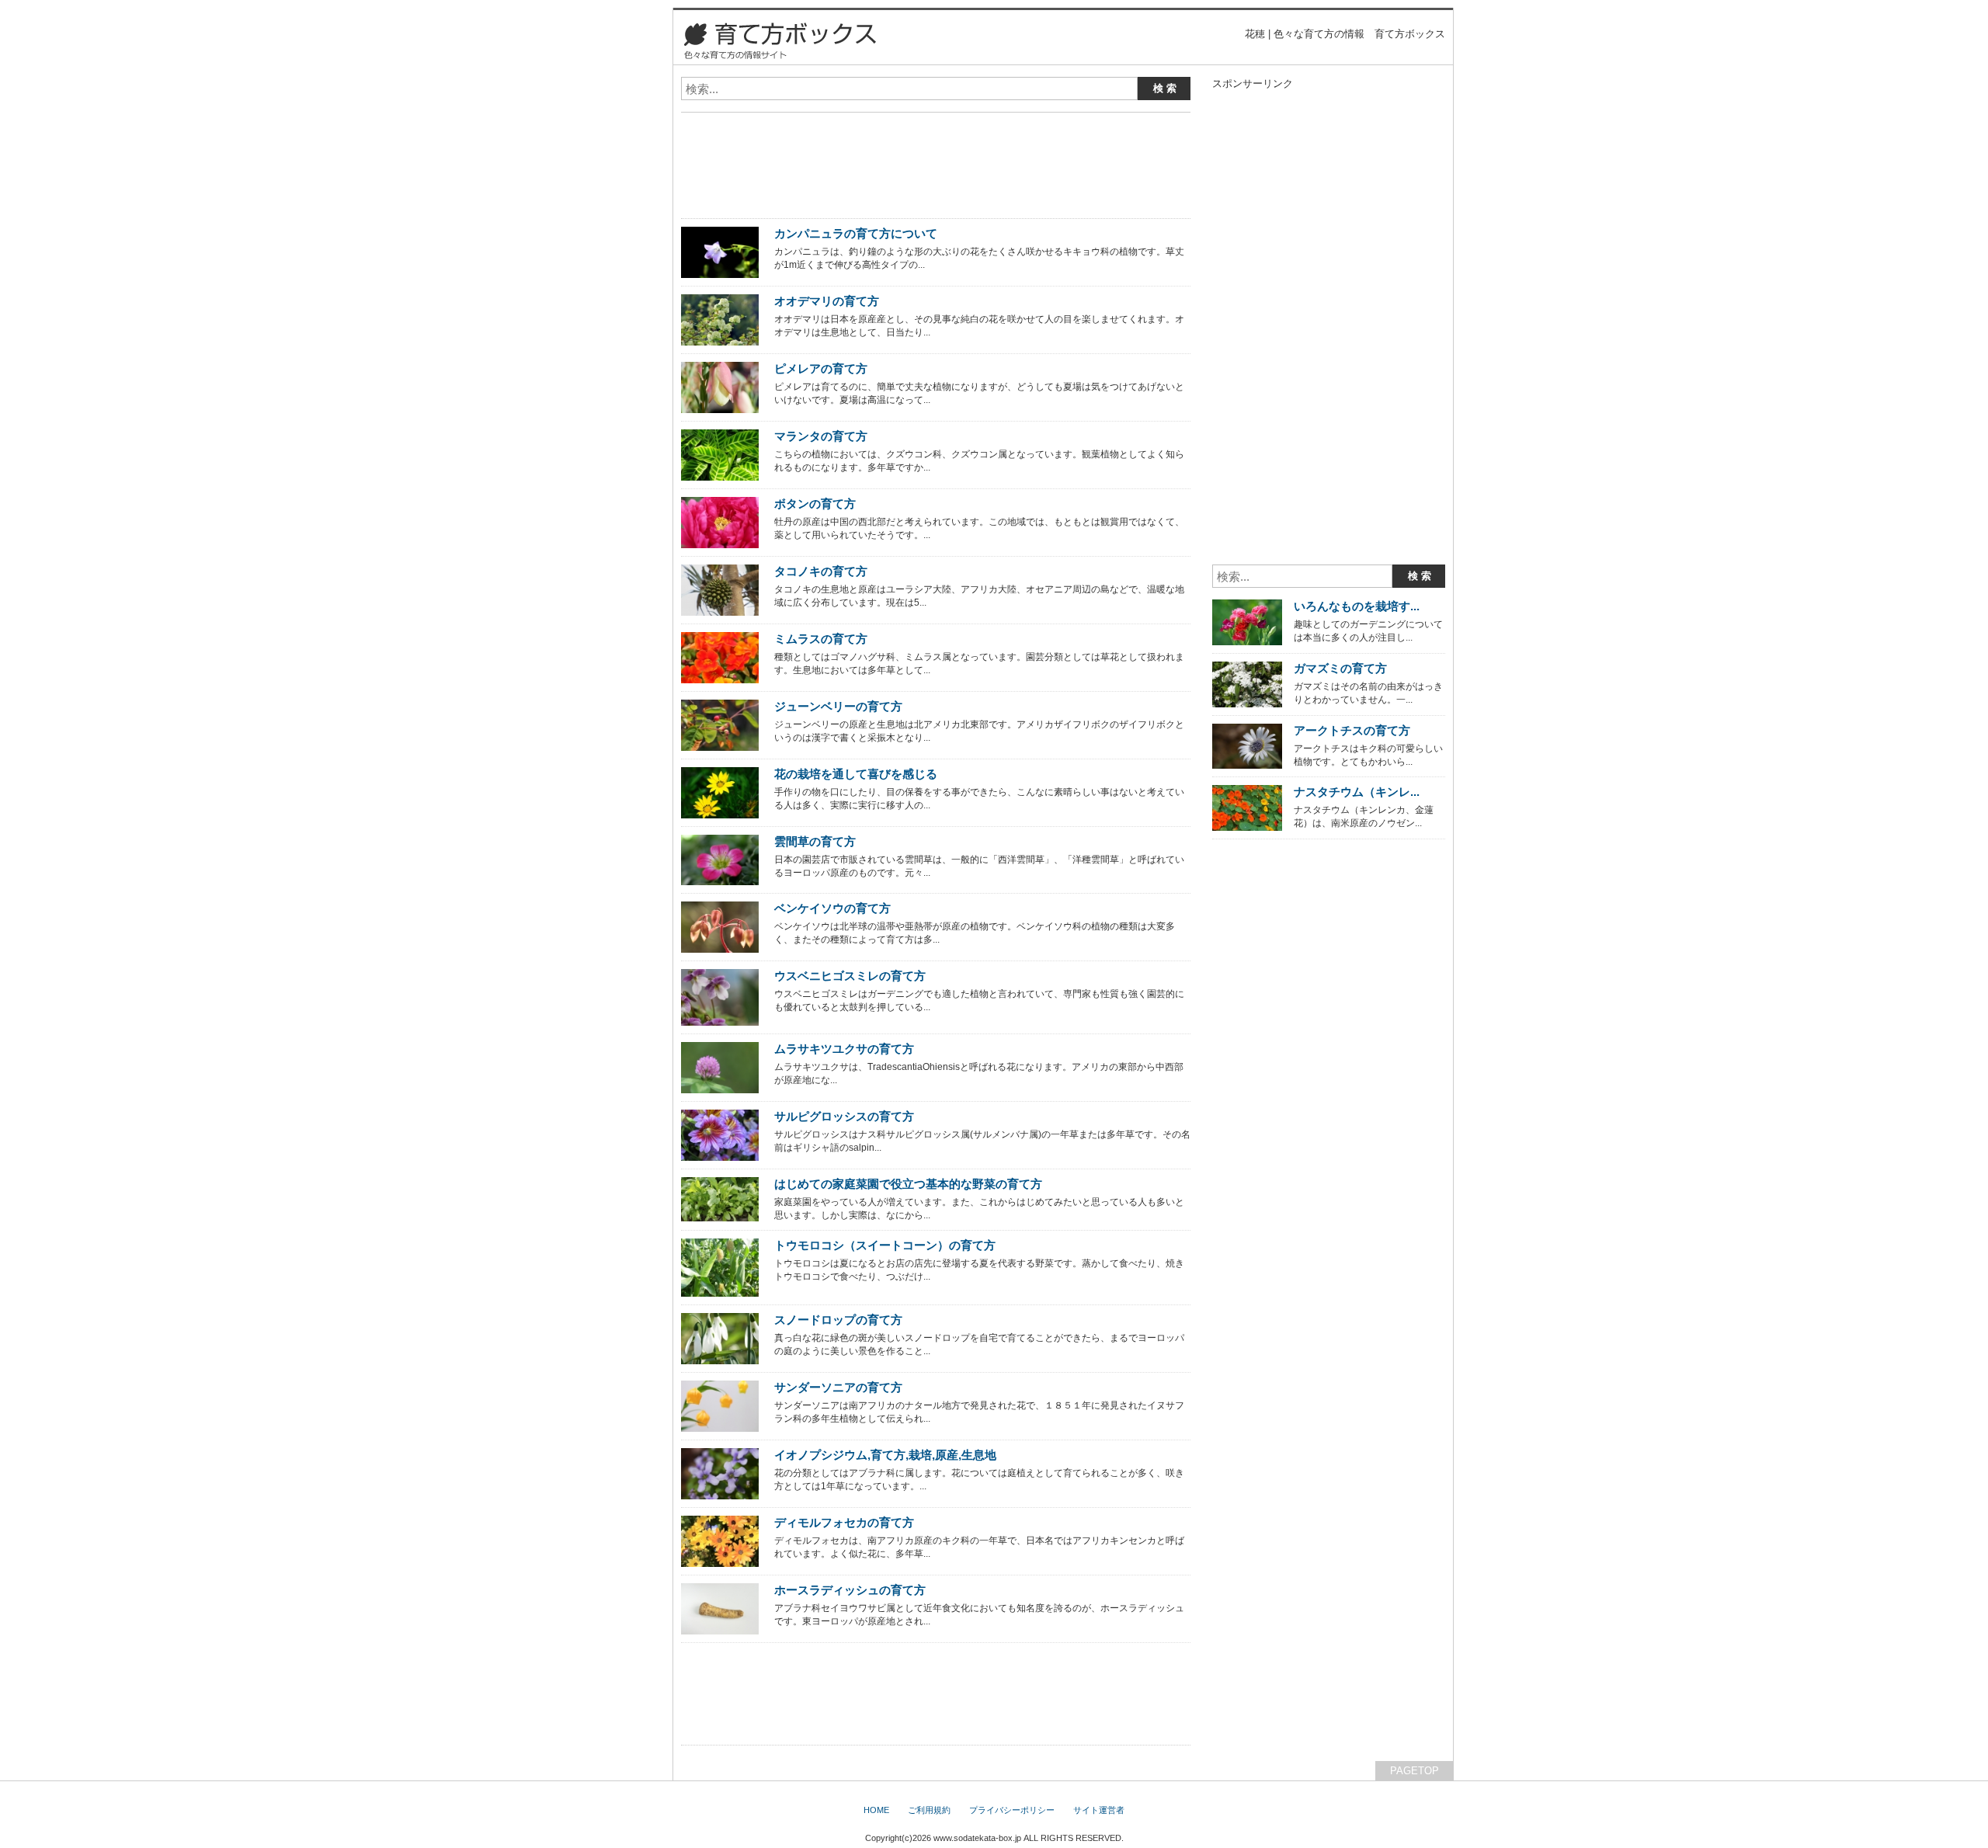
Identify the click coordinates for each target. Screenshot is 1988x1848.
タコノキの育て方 (821, 571)
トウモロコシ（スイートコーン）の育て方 (885, 1245)
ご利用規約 (929, 1810)
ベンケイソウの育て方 (832, 908)
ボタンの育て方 (815, 504)
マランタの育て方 (821, 436)
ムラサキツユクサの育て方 (844, 1049)
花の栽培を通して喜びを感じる (856, 774)
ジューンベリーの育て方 (838, 706)
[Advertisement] (863, 130)
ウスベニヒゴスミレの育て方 (850, 976)
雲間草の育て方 (815, 841)
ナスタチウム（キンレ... (1357, 792)
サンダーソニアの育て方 (838, 1387)
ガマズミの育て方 (1340, 668)
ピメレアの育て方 (821, 368)
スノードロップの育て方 (838, 1320)
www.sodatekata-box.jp (977, 1838)
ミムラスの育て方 (821, 639)
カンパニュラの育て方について (856, 233)
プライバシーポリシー (1012, 1810)
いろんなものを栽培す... (1357, 606)
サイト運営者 (1099, 1810)
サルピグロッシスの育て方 (844, 1116)
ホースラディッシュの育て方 (850, 1590)
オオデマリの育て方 (827, 301)
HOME (876, 1810)
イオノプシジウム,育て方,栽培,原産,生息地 (885, 1455)
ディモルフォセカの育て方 (844, 1522)
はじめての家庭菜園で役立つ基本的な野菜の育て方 (908, 1184)
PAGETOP (1415, 1771)
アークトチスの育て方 (1352, 730)
